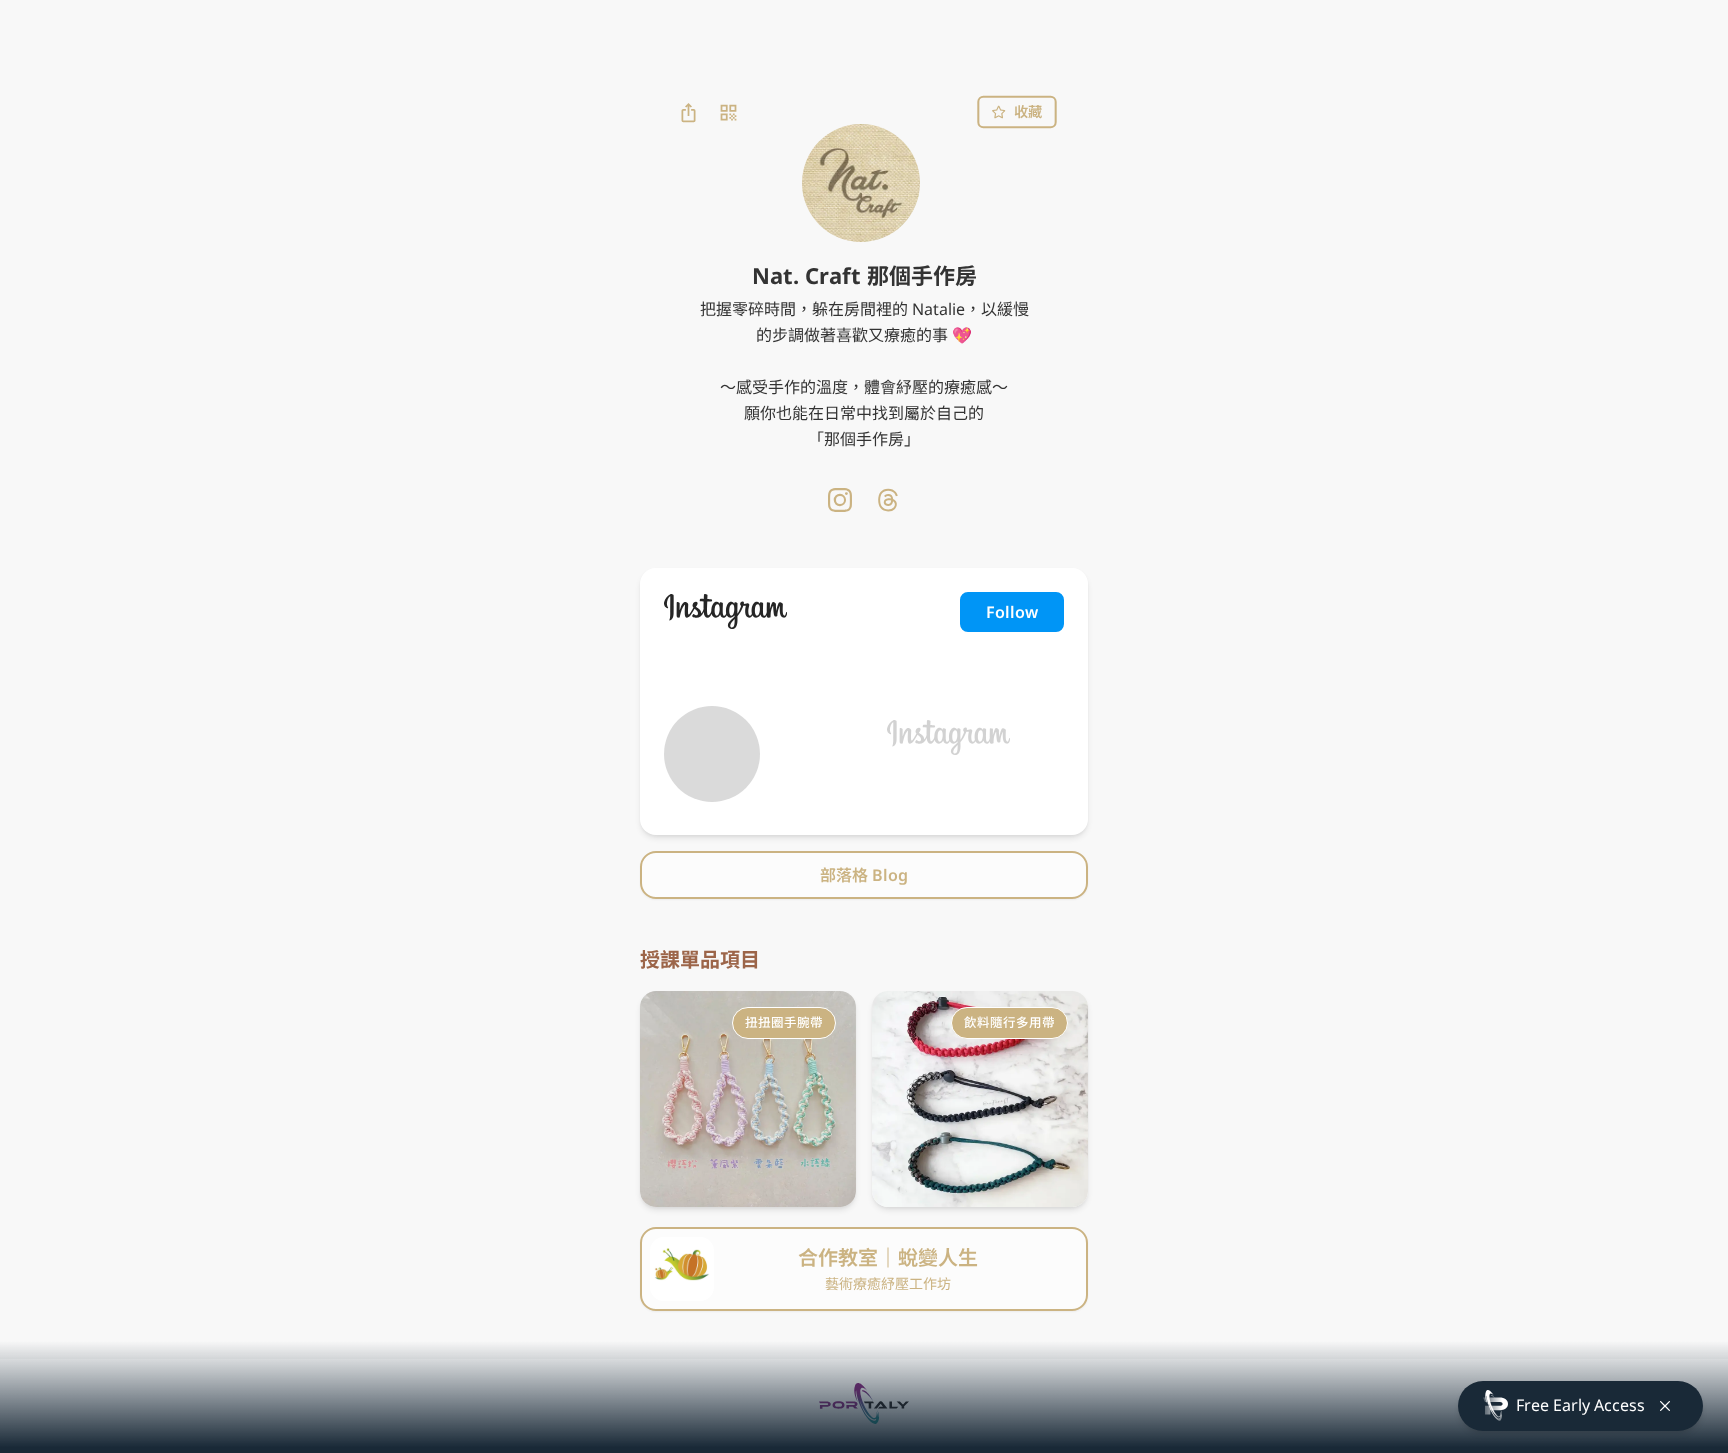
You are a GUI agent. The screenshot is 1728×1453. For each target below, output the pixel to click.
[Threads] (888, 500)
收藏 (1028, 111)
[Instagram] (840, 500)
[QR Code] (728, 112)
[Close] (1665, 1406)
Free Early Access (1580, 1405)
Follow (1012, 612)
